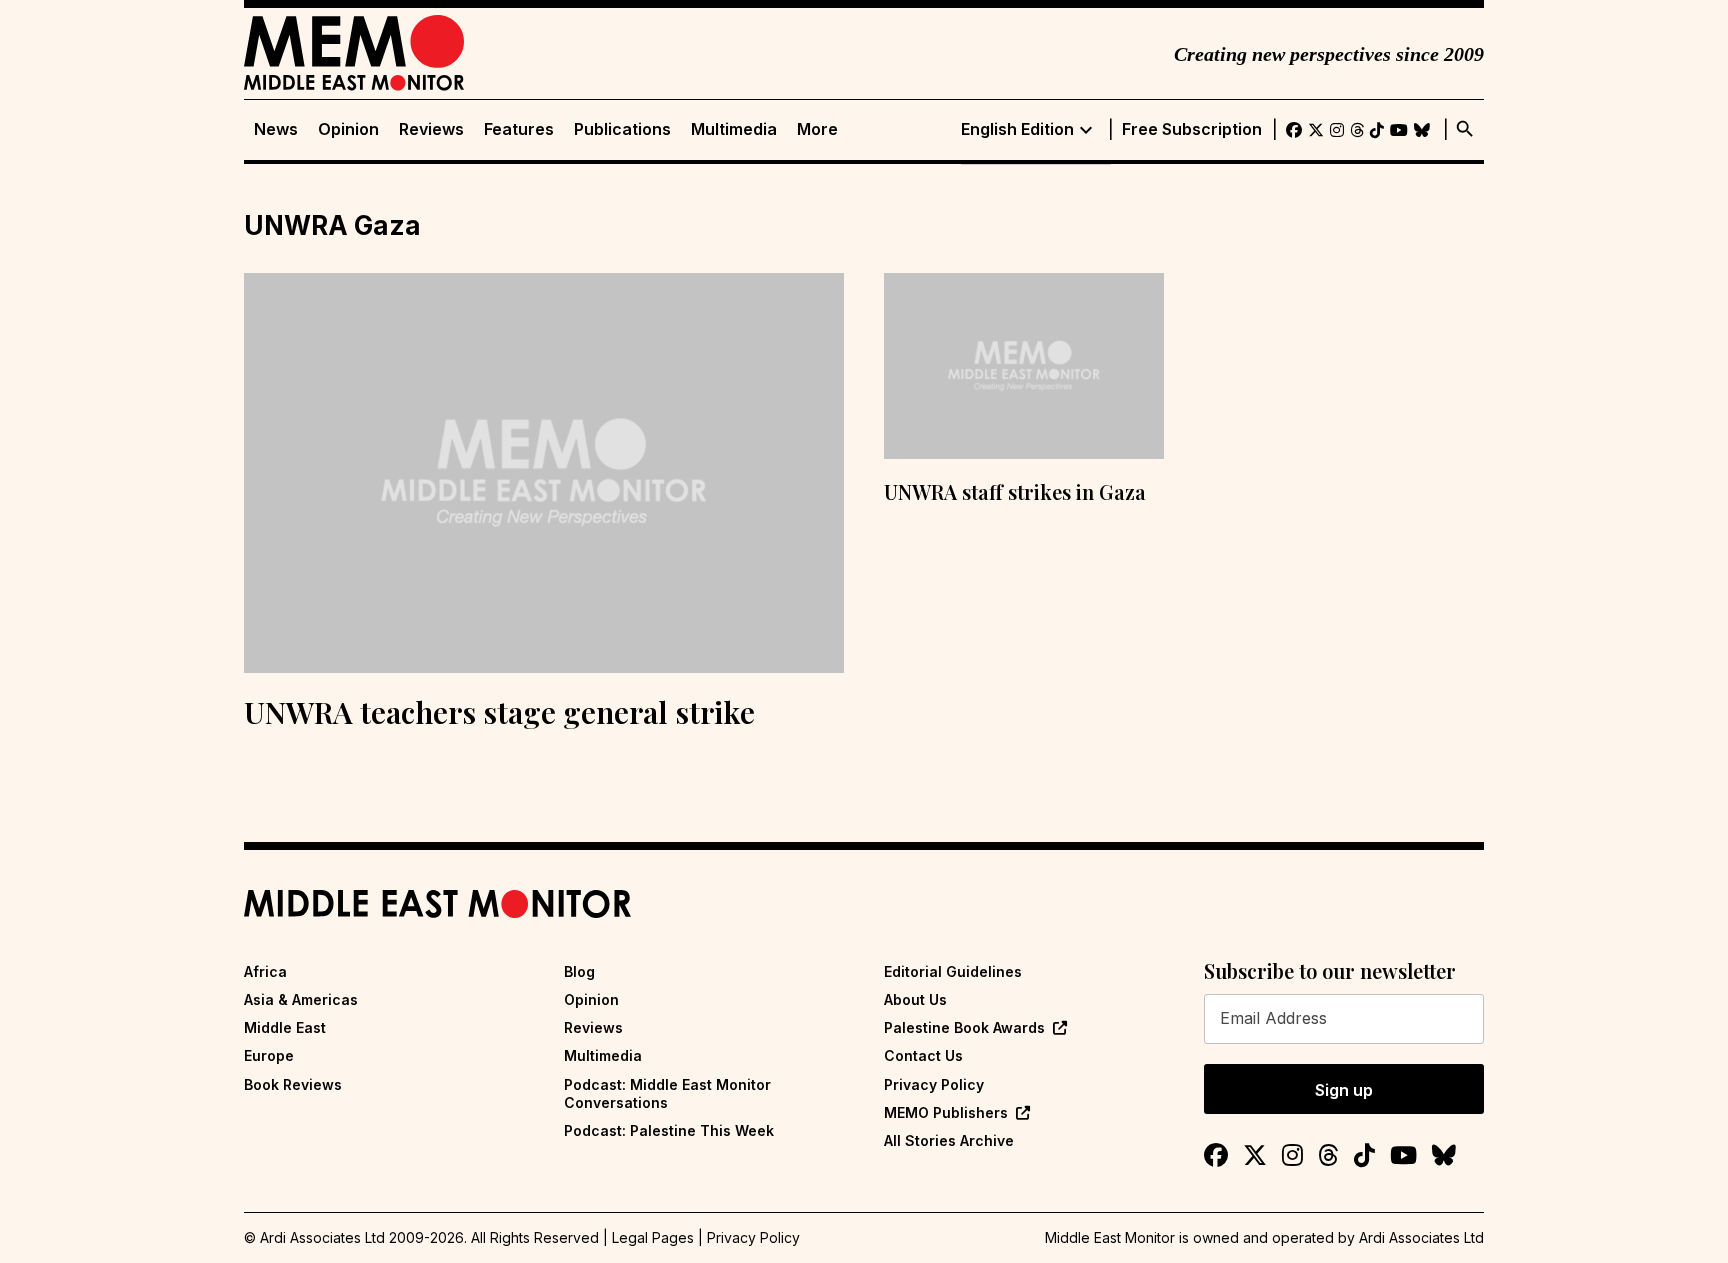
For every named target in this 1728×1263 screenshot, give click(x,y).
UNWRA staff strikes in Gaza (1015, 491)
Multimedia (734, 129)
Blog (579, 971)
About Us (915, 999)
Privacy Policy (934, 1084)
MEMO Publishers (946, 1112)
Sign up (1344, 1090)
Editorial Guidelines (953, 971)
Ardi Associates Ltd (1421, 1237)
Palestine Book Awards (964, 1027)
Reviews (431, 129)
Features (519, 129)
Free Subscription (1192, 129)
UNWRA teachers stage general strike (499, 712)
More (817, 129)
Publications (622, 129)
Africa (265, 971)
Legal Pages (653, 1237)
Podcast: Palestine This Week (669, 1130)
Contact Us (923, 1055)
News (276, 129)
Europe (269, 1055)
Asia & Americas (301, 999)
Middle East (285, 1027)
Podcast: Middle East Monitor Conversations (667, 1093)
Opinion (348, 129)
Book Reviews (293, 1084)
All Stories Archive (949, 1140)
